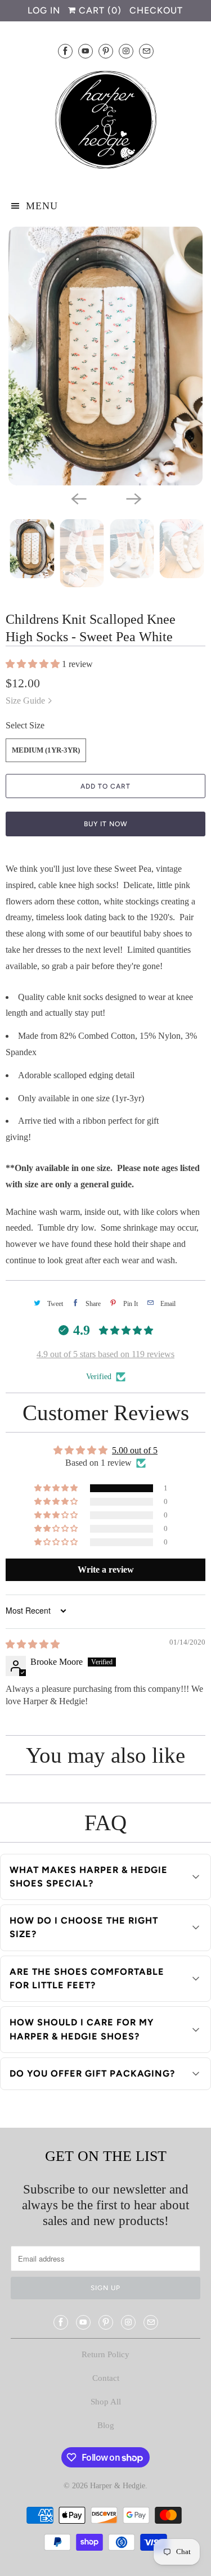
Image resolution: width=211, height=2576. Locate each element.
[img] (33, 1644)
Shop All (106, 2402)
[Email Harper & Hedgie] (146, 51)
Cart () (99, 10)
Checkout (156, 10)
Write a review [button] (106, 1570)
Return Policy (105, 2354)
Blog (106, 2425)
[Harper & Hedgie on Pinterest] (106, 51)
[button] (34, 664)
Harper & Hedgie (118, 2486)
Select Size (25, 725)
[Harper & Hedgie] (105, 122)
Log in (44, 10)
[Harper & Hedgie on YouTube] (86, 51)
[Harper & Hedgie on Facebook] (65, 51)
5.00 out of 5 (135, 1450)
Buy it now (106, 824)
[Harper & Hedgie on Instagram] (126, 51)
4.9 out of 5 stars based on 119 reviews (105, 1354)
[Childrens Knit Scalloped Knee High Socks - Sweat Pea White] (105, 356)
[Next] (133, 498)
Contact (106, 2378)
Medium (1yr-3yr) (46, 750)
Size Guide (26, 701)
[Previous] (78, 498)
